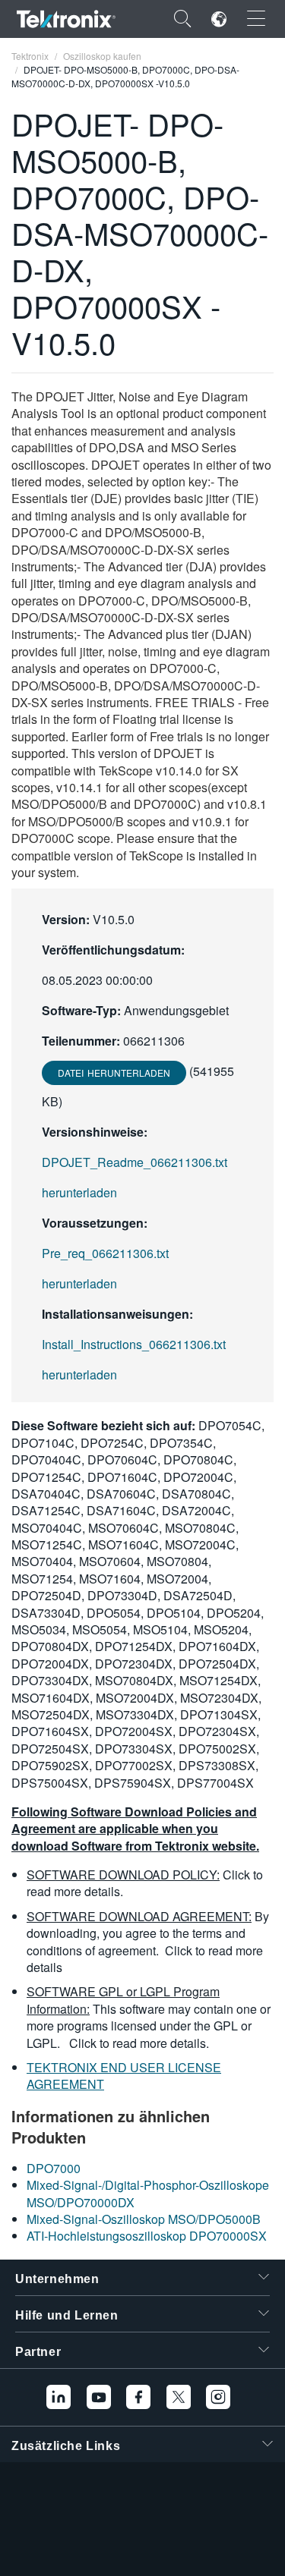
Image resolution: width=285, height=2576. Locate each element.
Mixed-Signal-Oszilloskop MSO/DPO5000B (144, 2219)
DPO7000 (54, 2168)
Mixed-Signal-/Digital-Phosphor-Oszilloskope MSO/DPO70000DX (148, 2193)
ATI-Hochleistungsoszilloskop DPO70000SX (147, 2236)
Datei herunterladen (114, 1073)
